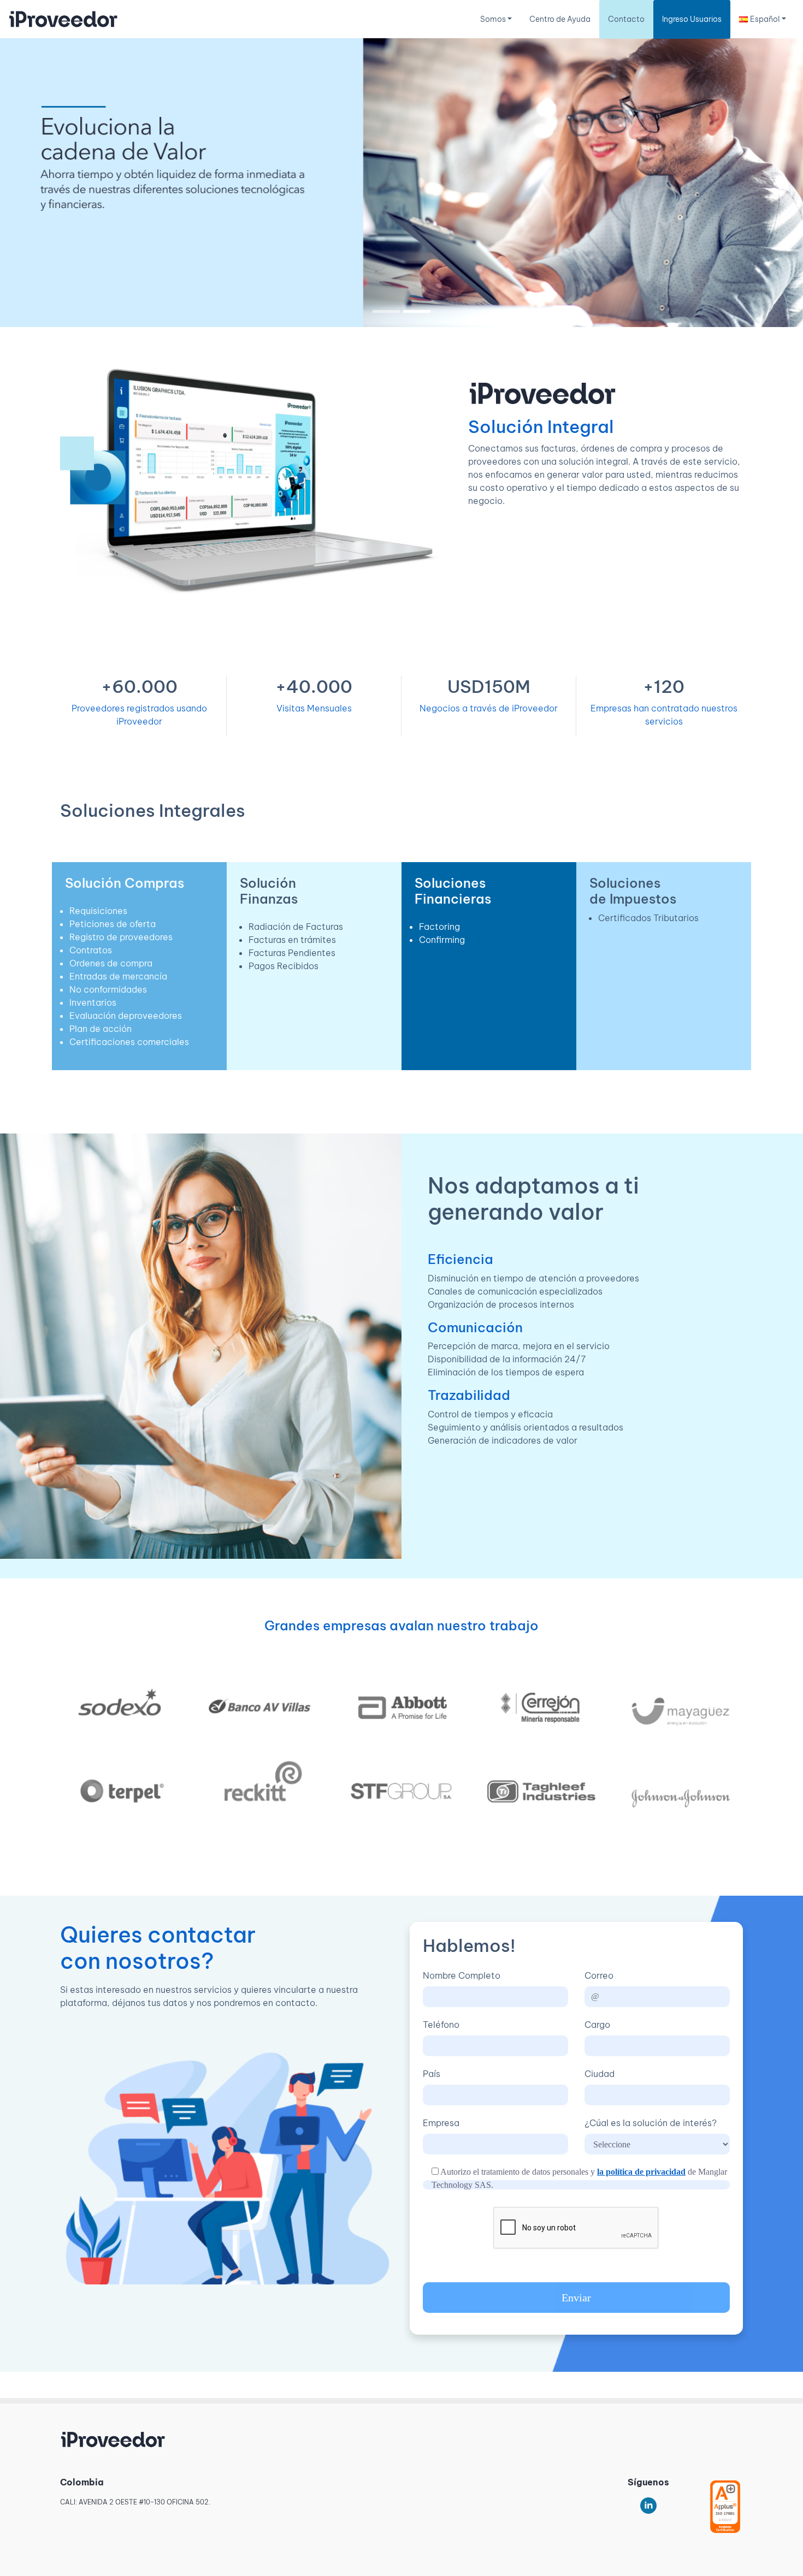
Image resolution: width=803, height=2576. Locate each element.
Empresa (441, 2123)
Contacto (626, 19)
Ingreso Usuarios (692, 19)
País (432, 2074)
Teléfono (441, 2025)
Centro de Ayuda (560, 19)
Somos (493, 19)
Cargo (597, 2025)
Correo (599, 1975)
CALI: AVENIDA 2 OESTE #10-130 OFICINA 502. (135, 2502)
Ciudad (600, 2074)
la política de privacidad (641, 2172)
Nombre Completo (462, 1975)
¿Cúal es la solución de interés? (651, 2123)
